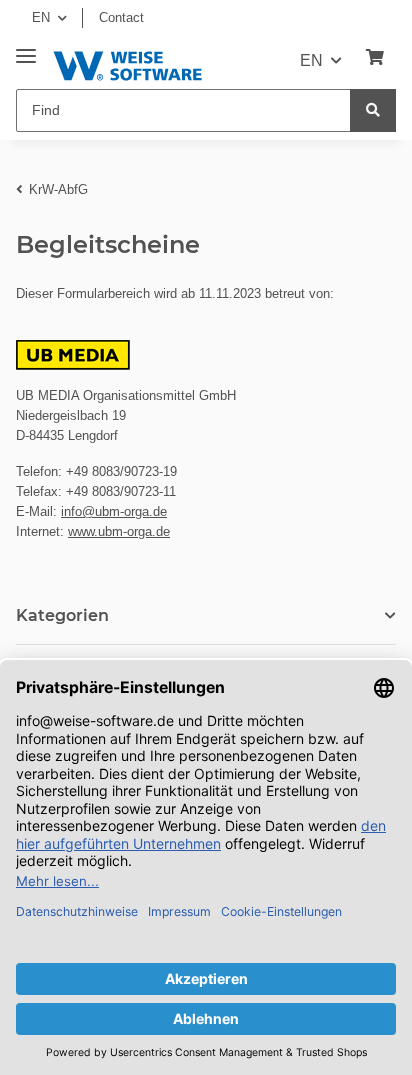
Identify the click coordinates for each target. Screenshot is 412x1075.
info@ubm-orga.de (114, 511)
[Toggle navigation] (26, 48)
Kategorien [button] (62, 615)
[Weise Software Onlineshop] (127, 62)
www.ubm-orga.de (119, 531)
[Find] (373, 110)
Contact (121, 17)
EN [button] (41, 17)
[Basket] (375, 58)
